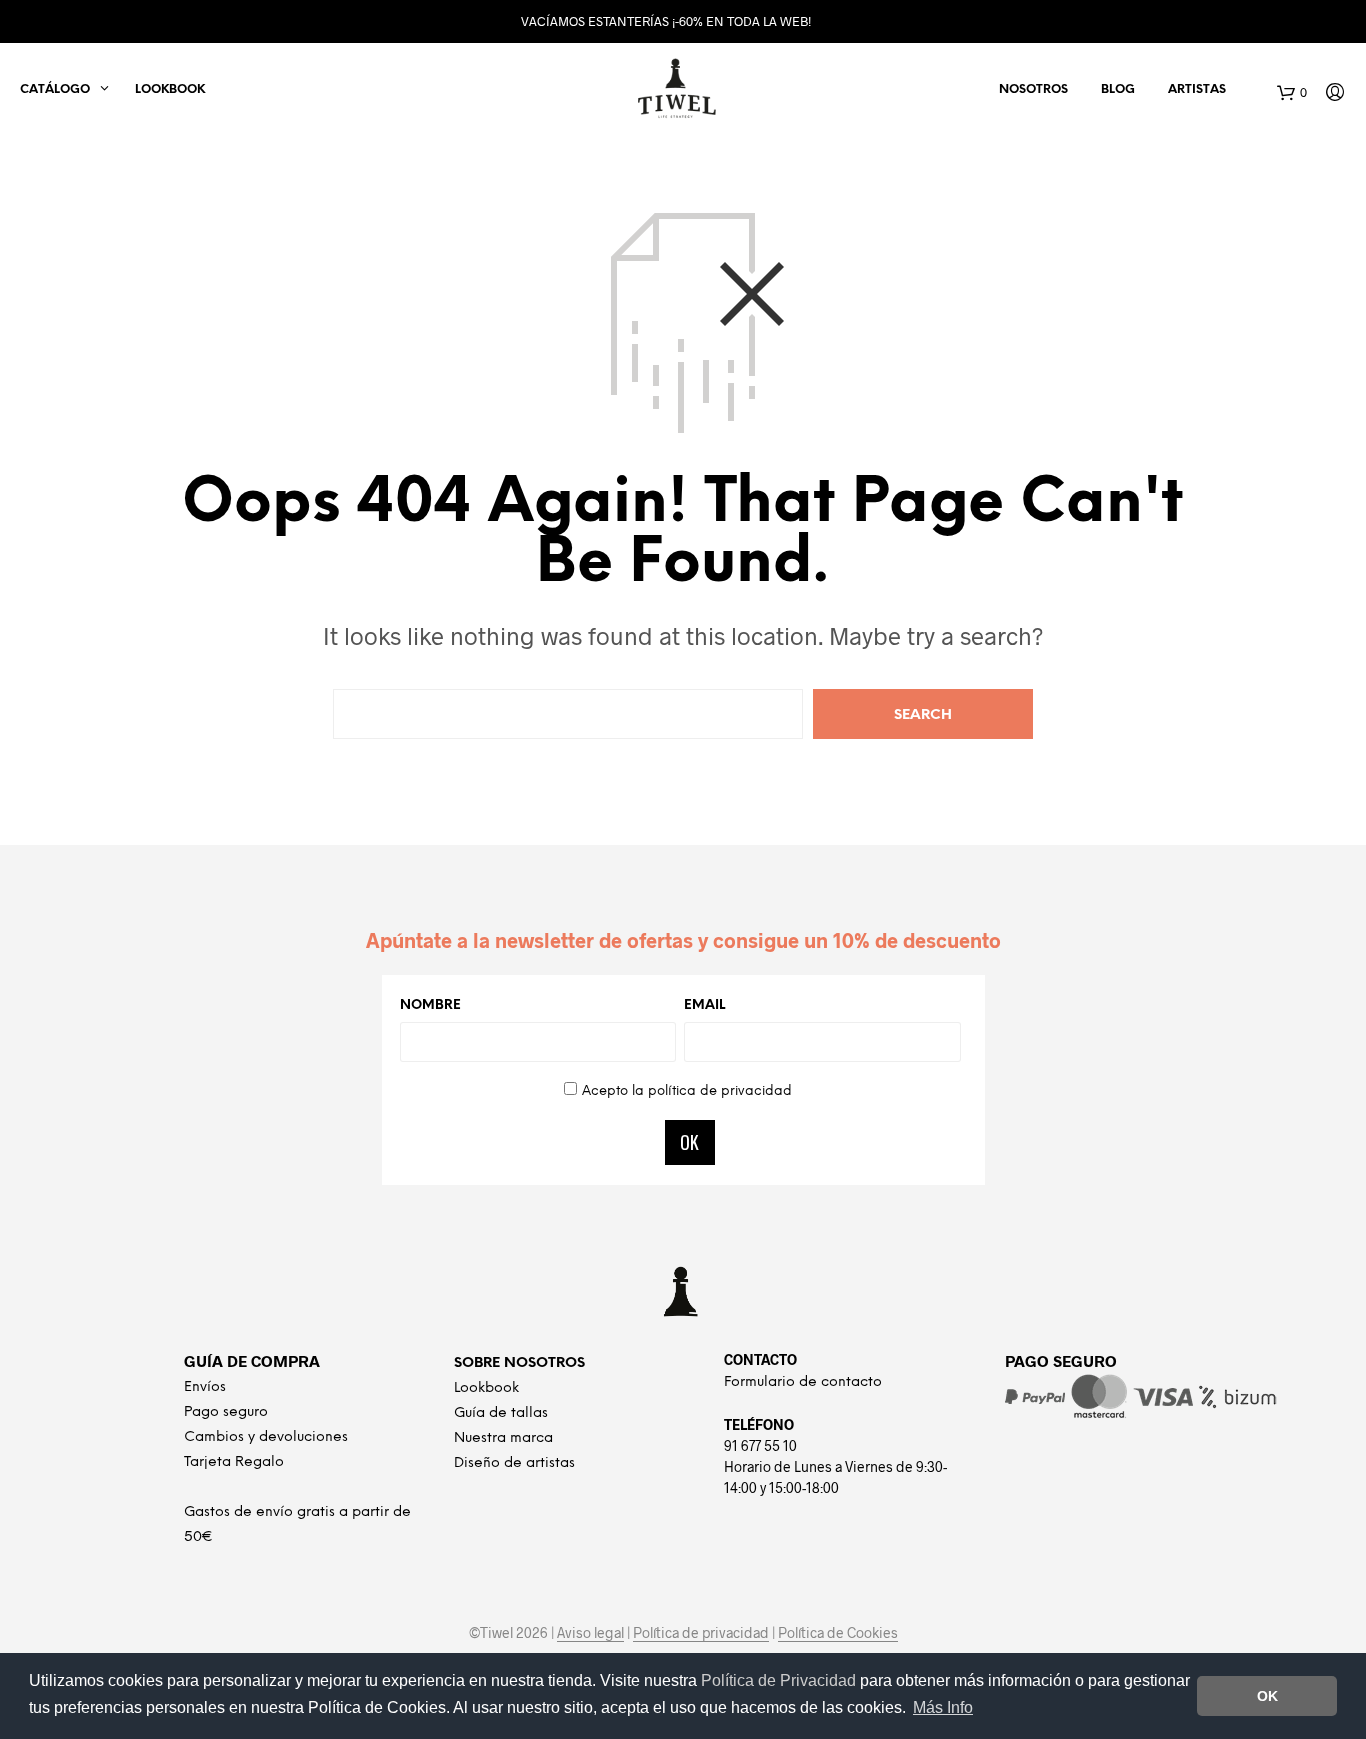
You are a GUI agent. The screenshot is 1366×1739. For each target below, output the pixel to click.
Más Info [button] (943, 1707)
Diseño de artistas (514, 1463)
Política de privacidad (701, 1633)
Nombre (430, 1005)
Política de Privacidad (780, 1680)
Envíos (205, 1387)
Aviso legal (590, 1633)
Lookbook (170, 89)
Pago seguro (226, 1412)
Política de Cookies (838, 1633)
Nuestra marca (503, 1438)
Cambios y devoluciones (266, 1437)
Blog (1118, 89)
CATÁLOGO (55, 89)
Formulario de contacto (803, 1382)
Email (704, 1005)
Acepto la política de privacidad (687, 1091)
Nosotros (1033, 89)
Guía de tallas (501, 1413)
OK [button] (1267, 1696)
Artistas (1197, 89)
